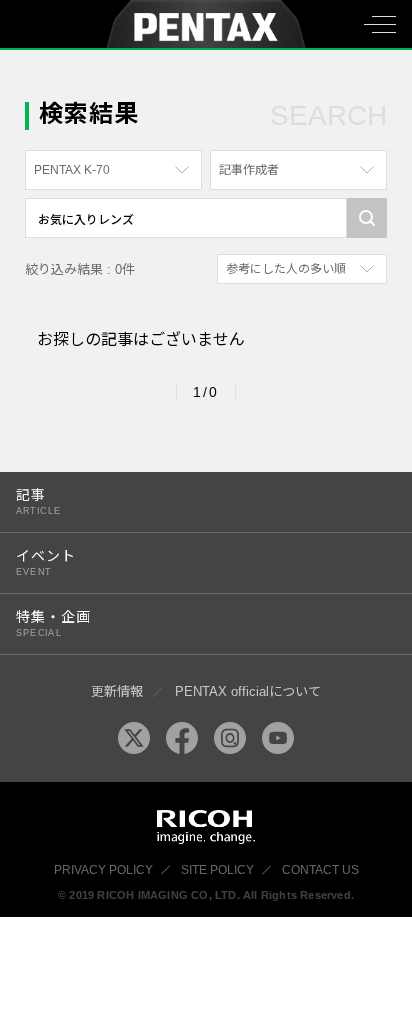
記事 (38, 501)
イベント (46, 562)
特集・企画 (53, 623)
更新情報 (117, 691)
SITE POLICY (217, 870)
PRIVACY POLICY (103, 870)
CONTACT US (320, 870)
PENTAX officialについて (248, 691)
